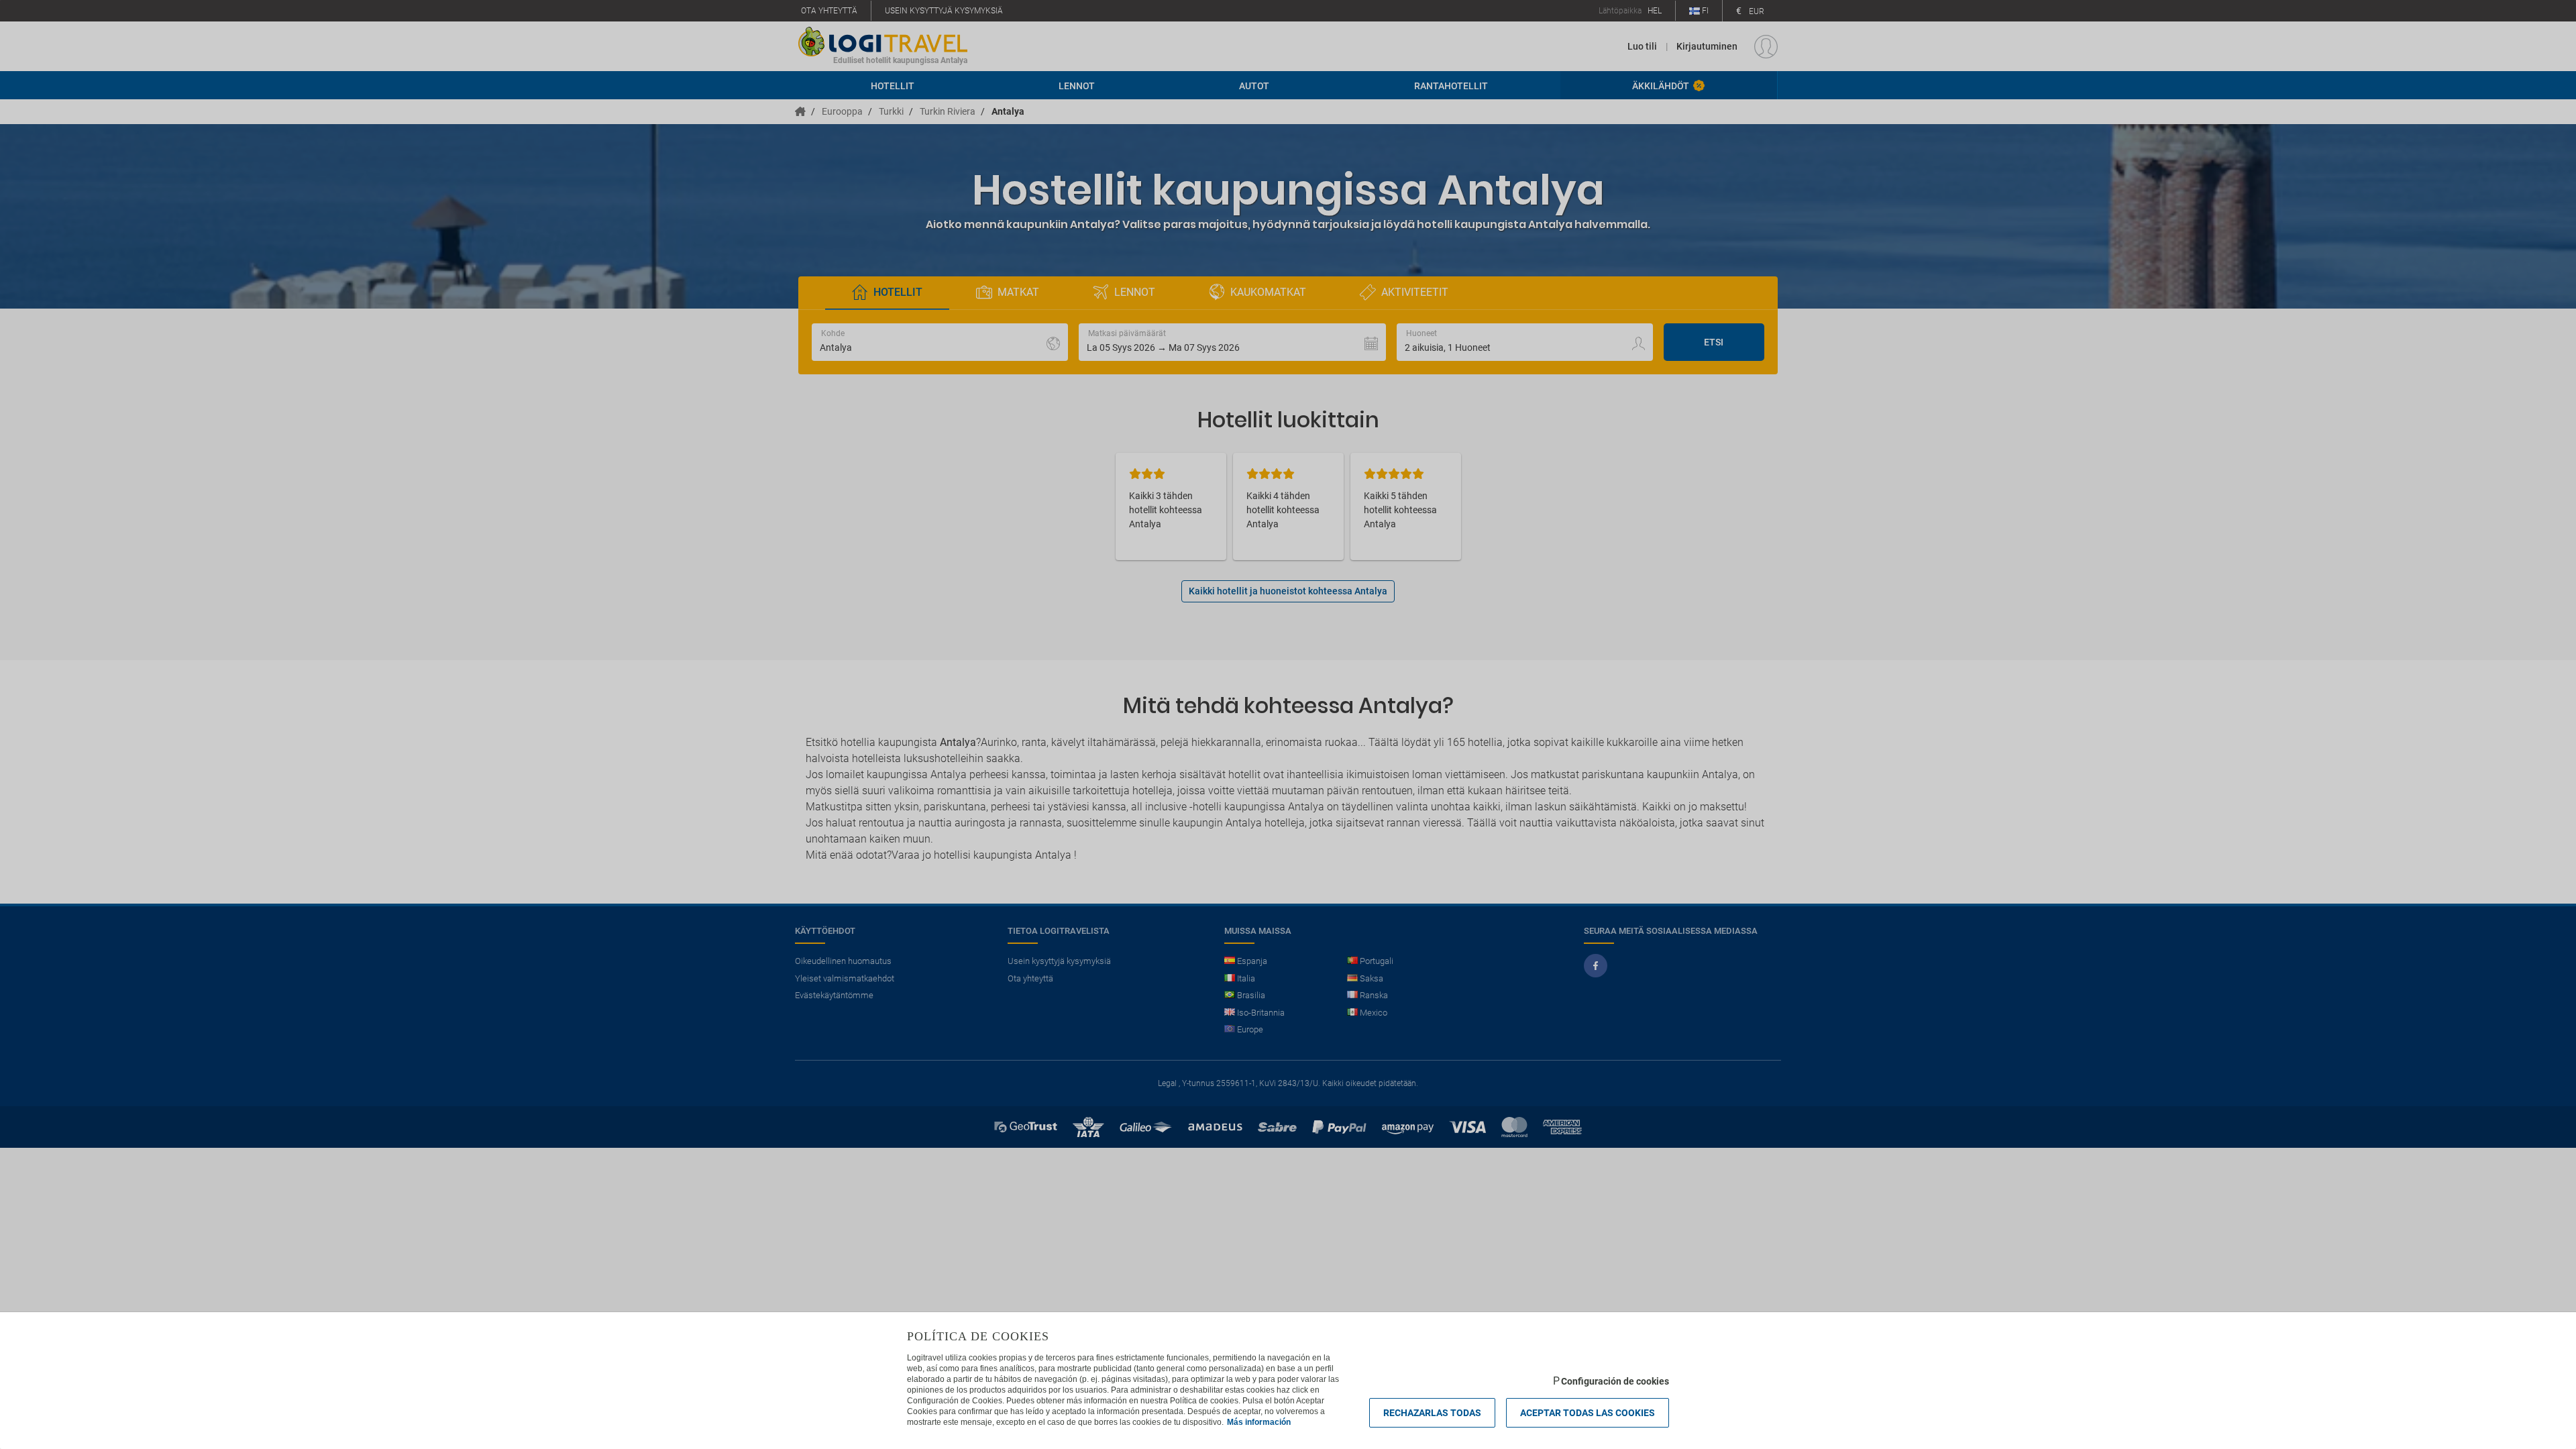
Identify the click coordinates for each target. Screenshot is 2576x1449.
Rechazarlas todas (1432, 1413)
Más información (1259, 1422)
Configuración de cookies (1615, 1381)
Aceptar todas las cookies (1588, 1413)
